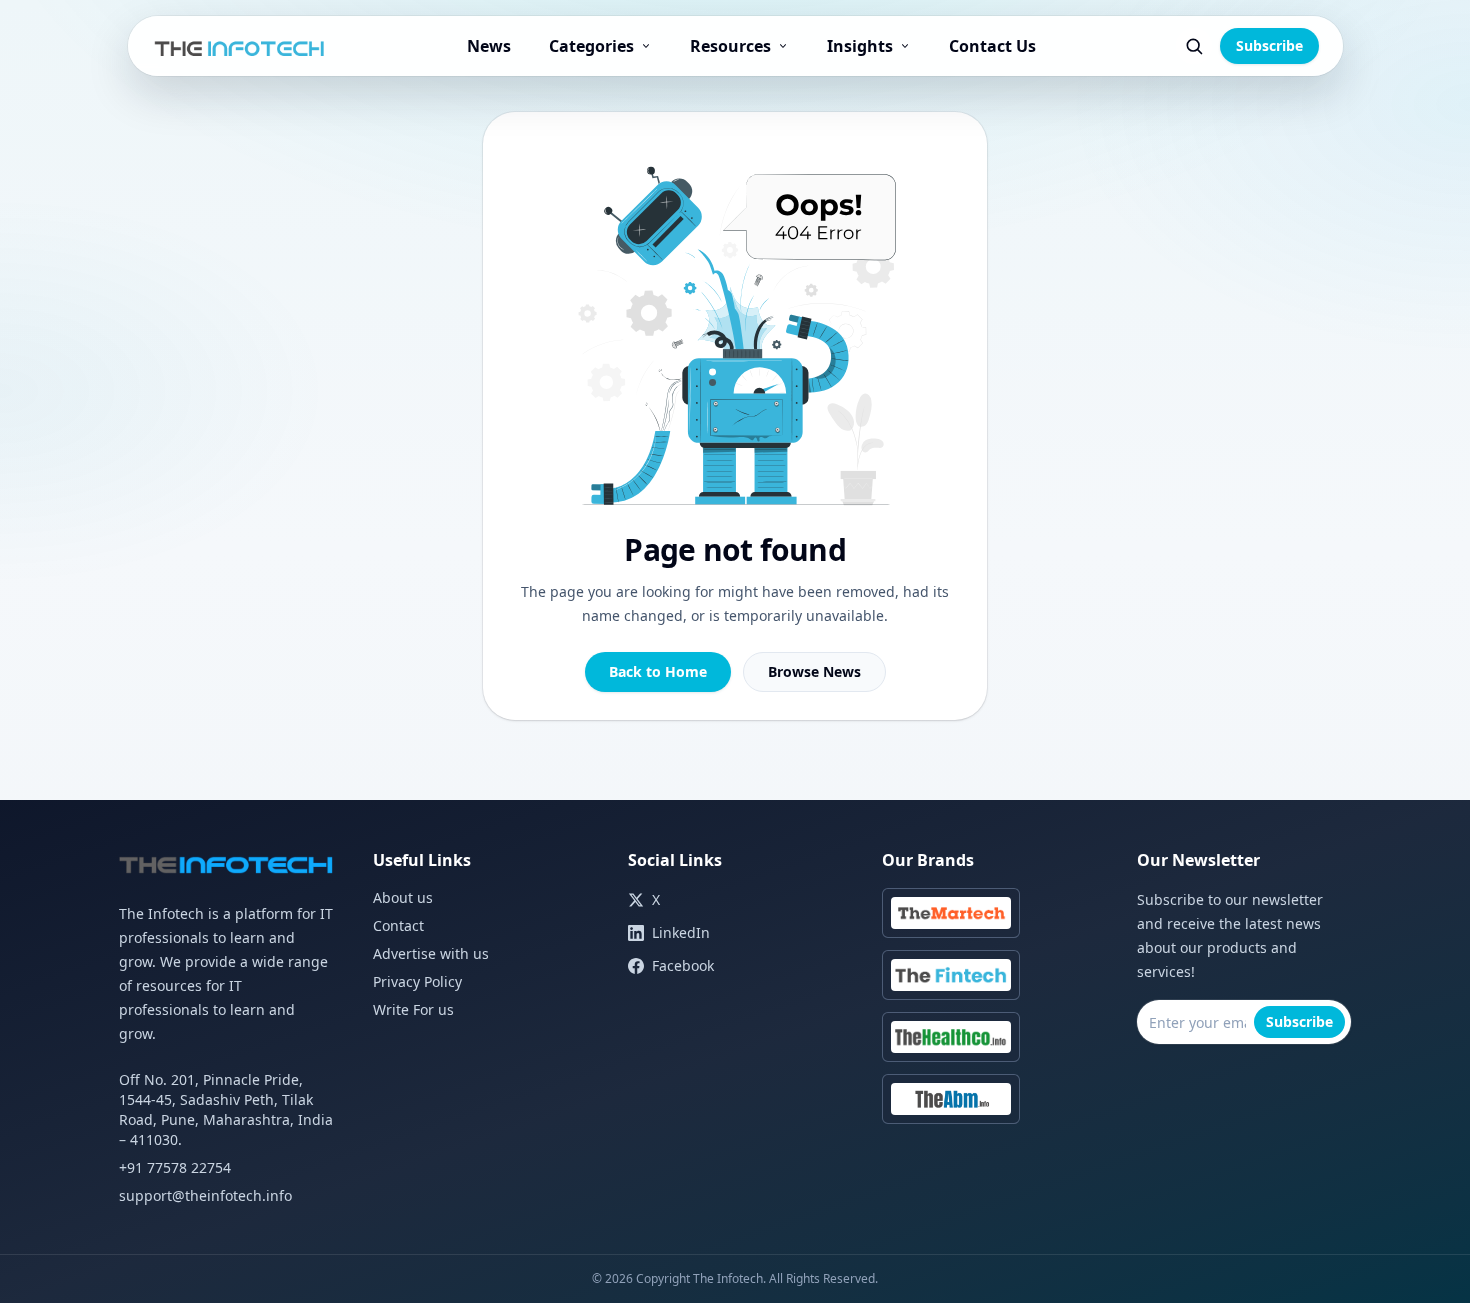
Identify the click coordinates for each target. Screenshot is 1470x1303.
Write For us (413, 1009)
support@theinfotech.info (205, 1195)
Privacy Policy (417, 981)
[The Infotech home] (240, 46)
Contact (398, 925)
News (489, 46)
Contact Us (992, 46)
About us (403, 897)
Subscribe (1269, 45)
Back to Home (658, 671)
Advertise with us (431, 953)
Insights (860, 46)
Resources (730, 46)
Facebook (683, 965)
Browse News (814, 671)
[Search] (1194, 46)
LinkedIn (681, 932)
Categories (591, 46)
